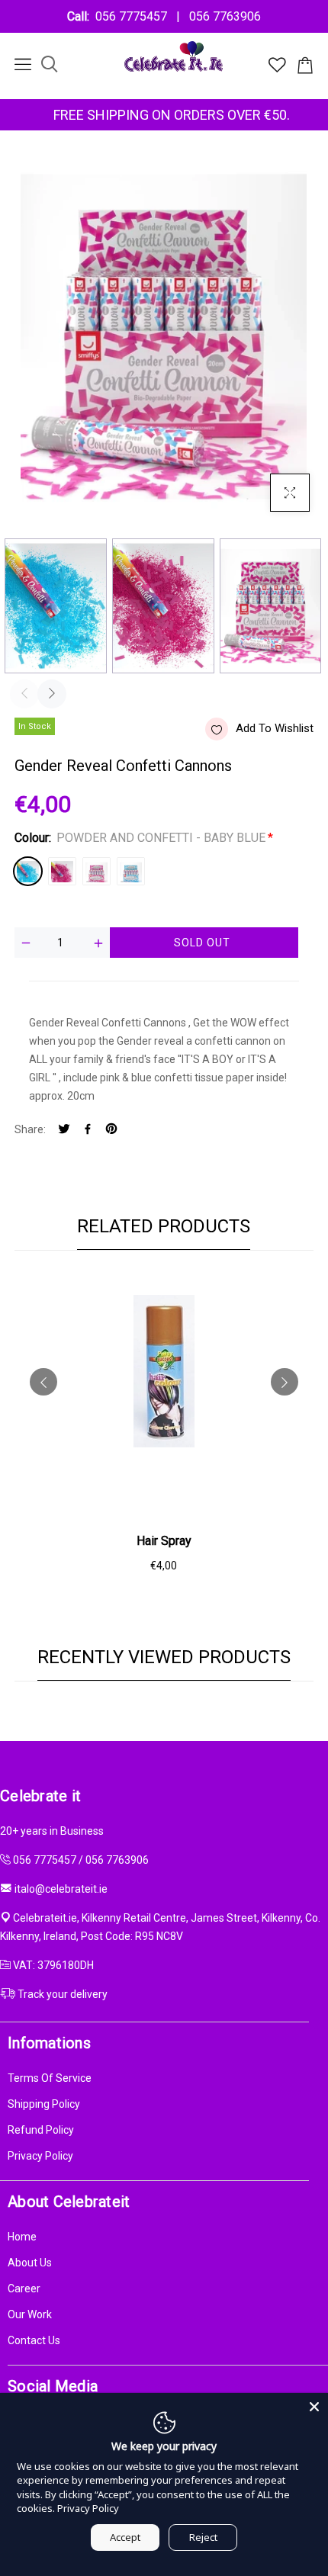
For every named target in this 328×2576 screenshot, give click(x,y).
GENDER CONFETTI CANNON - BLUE (131, 871)
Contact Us (34, 2340)
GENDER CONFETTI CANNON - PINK (96, 871)
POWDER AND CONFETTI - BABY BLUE (28, 871)
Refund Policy (41, 2130)
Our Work (30, 2314)
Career (24, 2289)
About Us (30, 2263)
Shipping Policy (44, 2104)
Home (22, 2237)
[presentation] (24, 694)
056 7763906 (222, 16)
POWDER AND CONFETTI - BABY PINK (62, 871)
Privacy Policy (40, 2156)
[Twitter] (64, 1130)
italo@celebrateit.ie (61, 1889)
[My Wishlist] (277, 69)
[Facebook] (88, 1130)
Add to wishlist (275, 728)
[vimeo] (111, 1130)
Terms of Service (50, 2078)
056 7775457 (134, 16)
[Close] (314, 2407)
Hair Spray (164, 1541)
